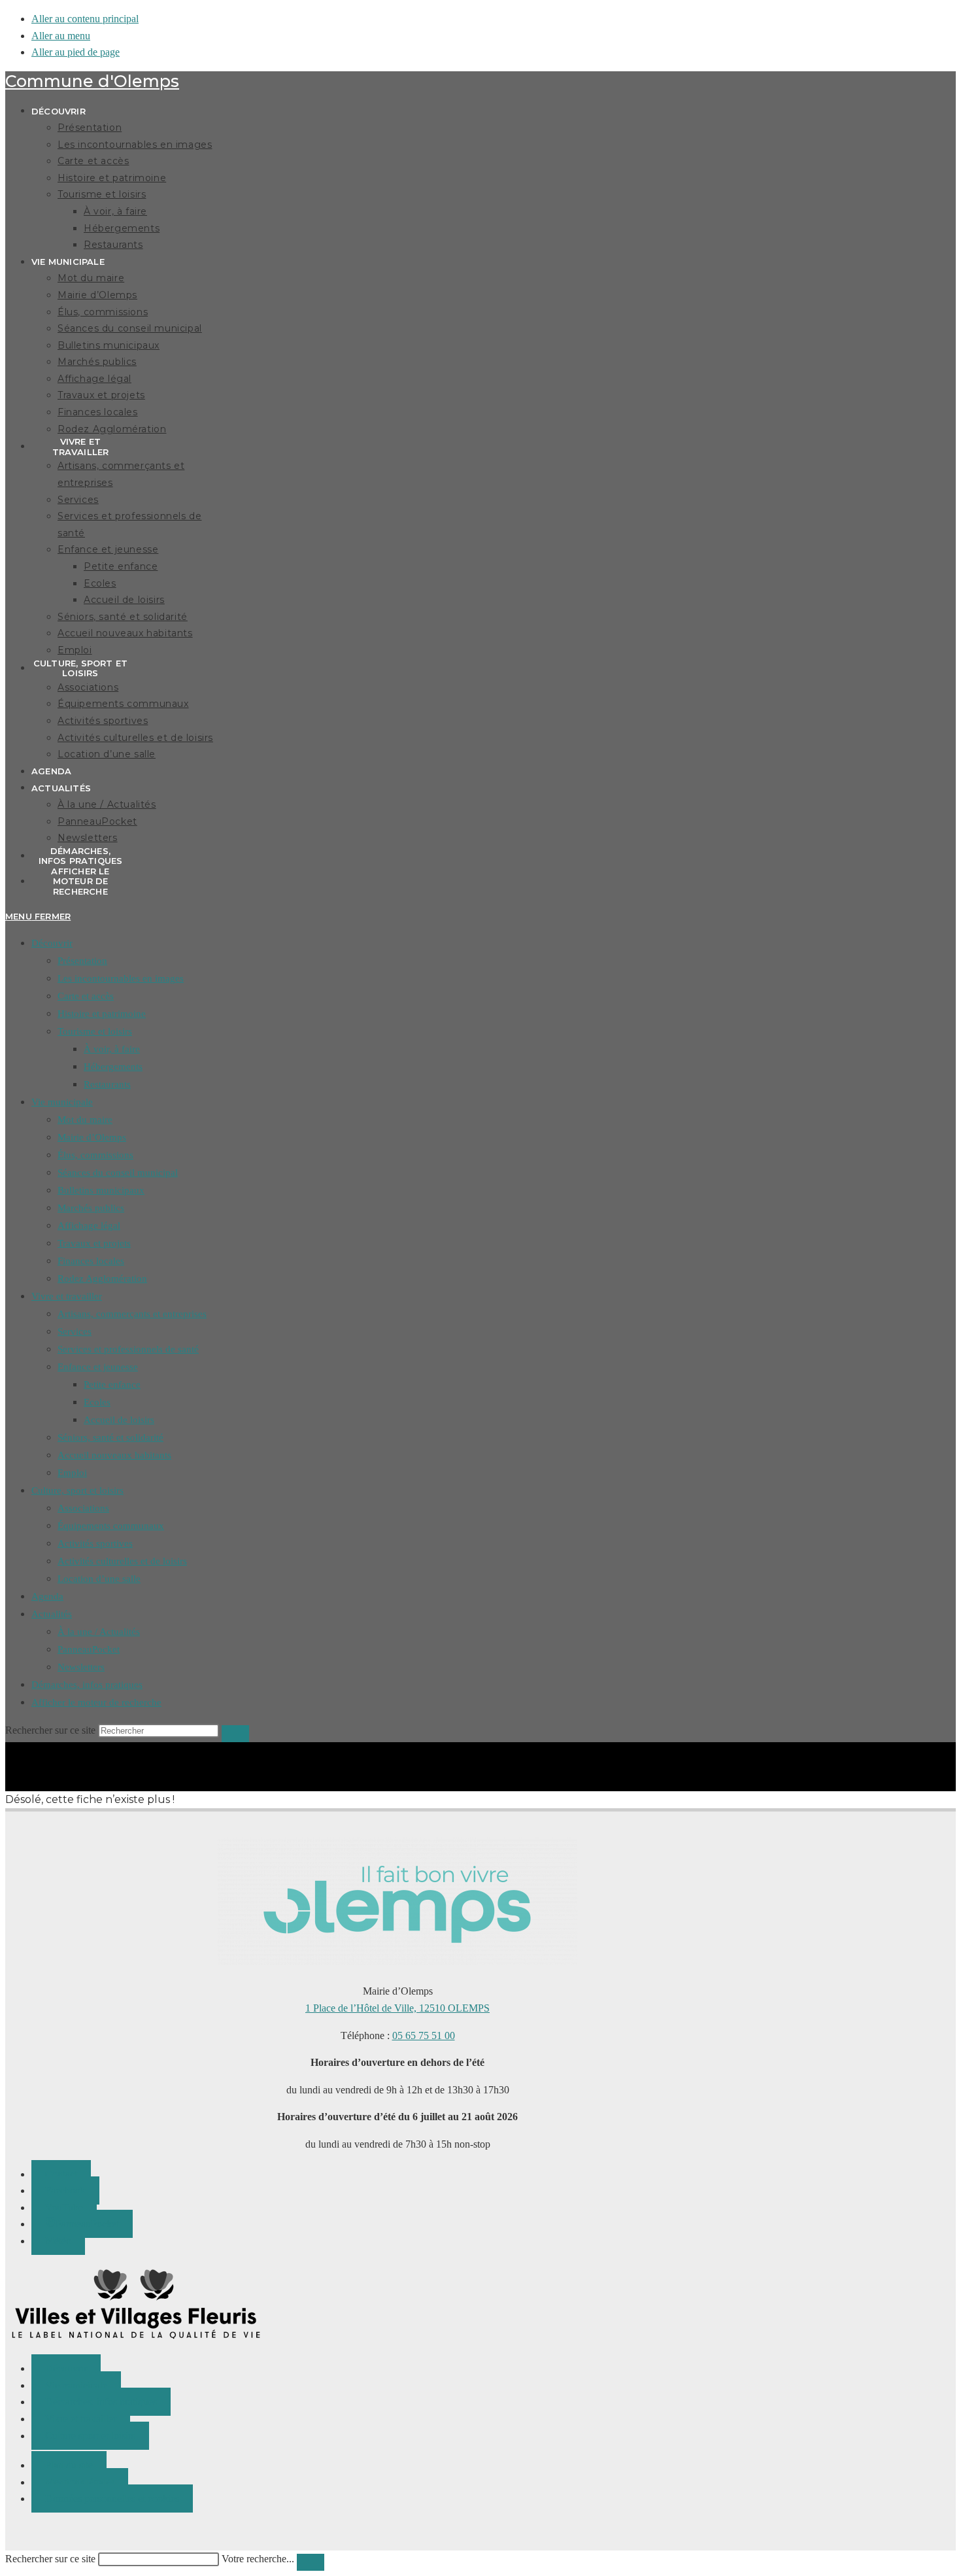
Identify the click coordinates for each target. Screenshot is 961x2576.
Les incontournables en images (121, 978)
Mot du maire (85, 1120)
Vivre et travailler (67, 1296)
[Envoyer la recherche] (235, 1734)
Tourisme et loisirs (95, 1031)
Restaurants (107, 1084)
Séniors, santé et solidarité (110, 1437)
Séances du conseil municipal (118, 1173)
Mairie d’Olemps (92, 1137)
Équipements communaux (111, 1526)
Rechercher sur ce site (50, 2559)
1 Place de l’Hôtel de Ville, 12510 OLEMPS (397, 2008)
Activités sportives (95, 1543)
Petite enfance (112, 1384)
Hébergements (113, 1067)
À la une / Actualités (99, 1632)
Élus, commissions (95, 1155)
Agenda (47, 1596)
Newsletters (81, 1667)
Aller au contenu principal (85, 19)
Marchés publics (91, 1208)
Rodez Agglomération (102, 1279)
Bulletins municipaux (101, 1190)
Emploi (72, 1473)
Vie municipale (62, 1102)
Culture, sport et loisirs (77, 1490)
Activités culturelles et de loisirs (122, 1561)
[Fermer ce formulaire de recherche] (311, 2562)
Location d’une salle (99, 1579)
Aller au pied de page (76, 52)
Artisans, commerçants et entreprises (132, 1314)
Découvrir (52, 943)
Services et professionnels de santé (128, 1349)
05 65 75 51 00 (424, 2035)
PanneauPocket (89, 1649)
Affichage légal (89, 1226)
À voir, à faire (112, 1049)
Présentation (82, 961)
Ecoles (97, 1402)
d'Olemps (92, 81)
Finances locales (91, 1261)
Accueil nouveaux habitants (114, 1455)
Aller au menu (61, 36)
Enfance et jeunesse (98, 1367)
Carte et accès (86, 996)
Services (75, 1331)
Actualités (52, 1614)
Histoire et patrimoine (102, 1014)
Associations (83, 1508)
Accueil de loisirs (119, 1420)
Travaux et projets (94, 1243)
